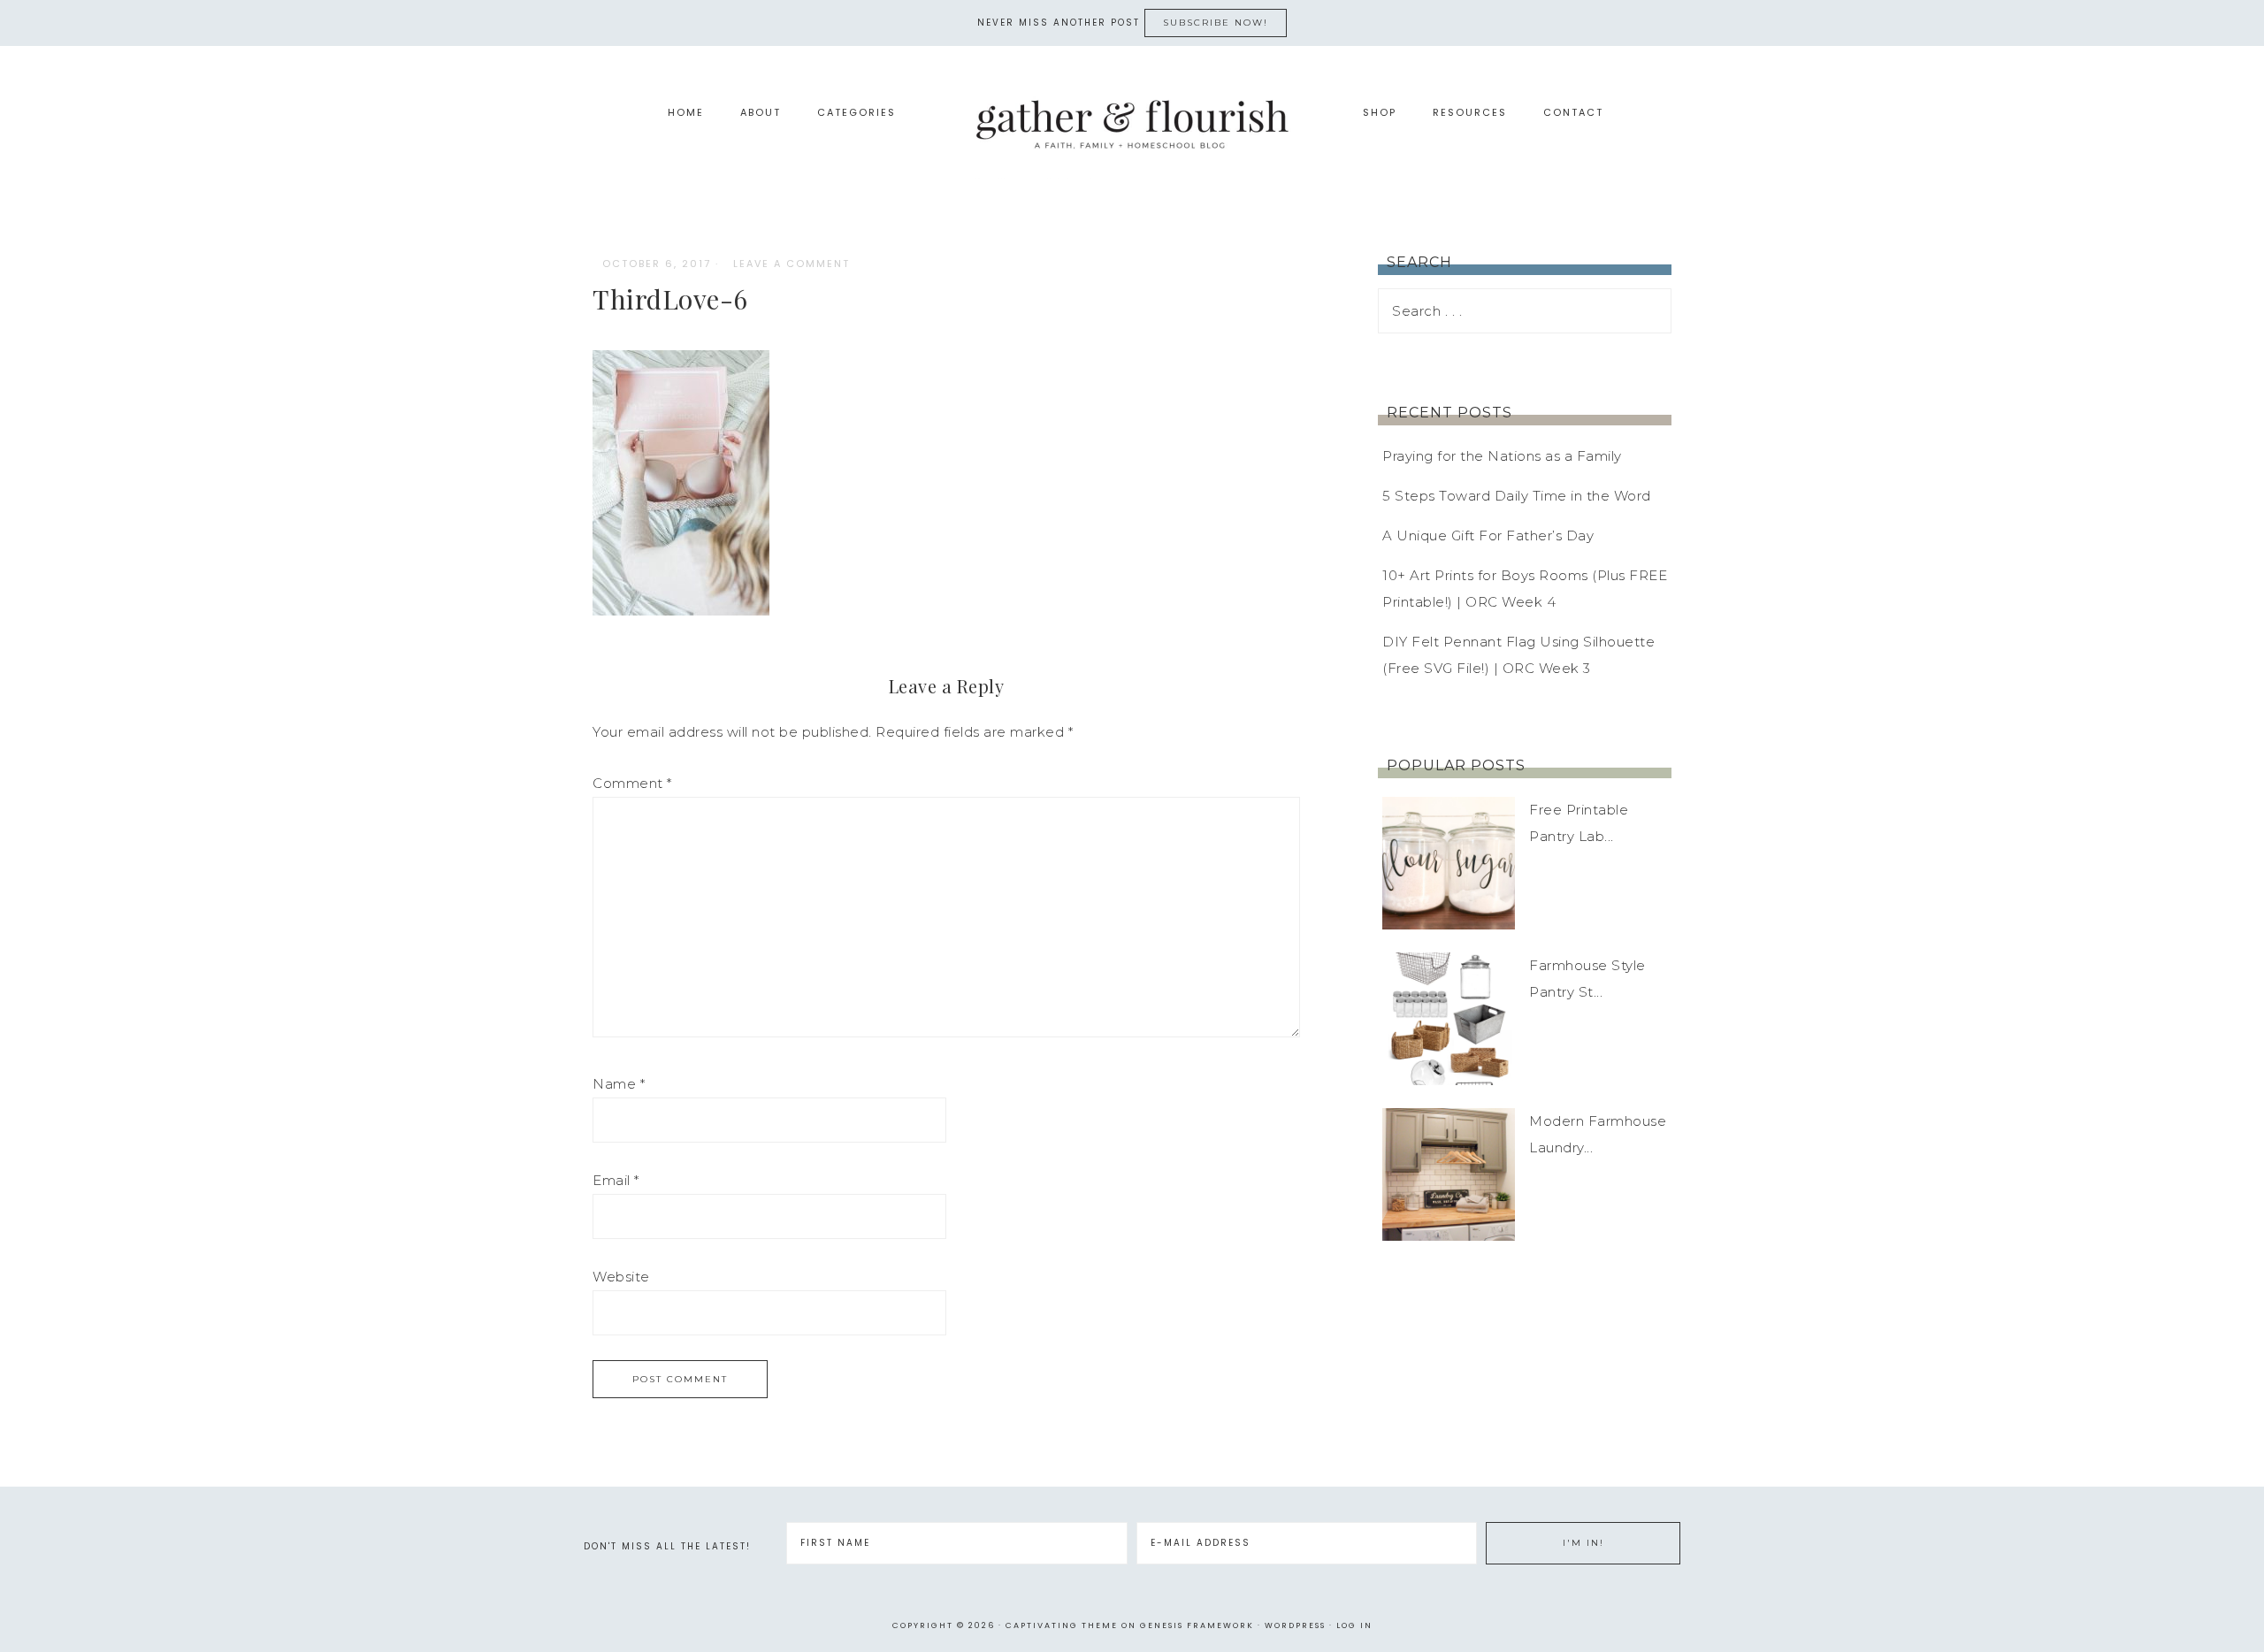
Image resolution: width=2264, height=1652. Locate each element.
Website (621, 1277)
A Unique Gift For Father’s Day (1488, 535)
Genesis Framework (1197, 1625)
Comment (632, 783)
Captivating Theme (1062, 1625)
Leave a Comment (792, 264)
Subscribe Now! (1216, 23)
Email (616, 1180)
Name (619, 1084)
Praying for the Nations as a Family (1502, 456)
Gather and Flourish (1132, 123)
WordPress (1295, 1625)
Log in (1354, 1625)
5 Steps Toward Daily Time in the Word (1517, 496)
